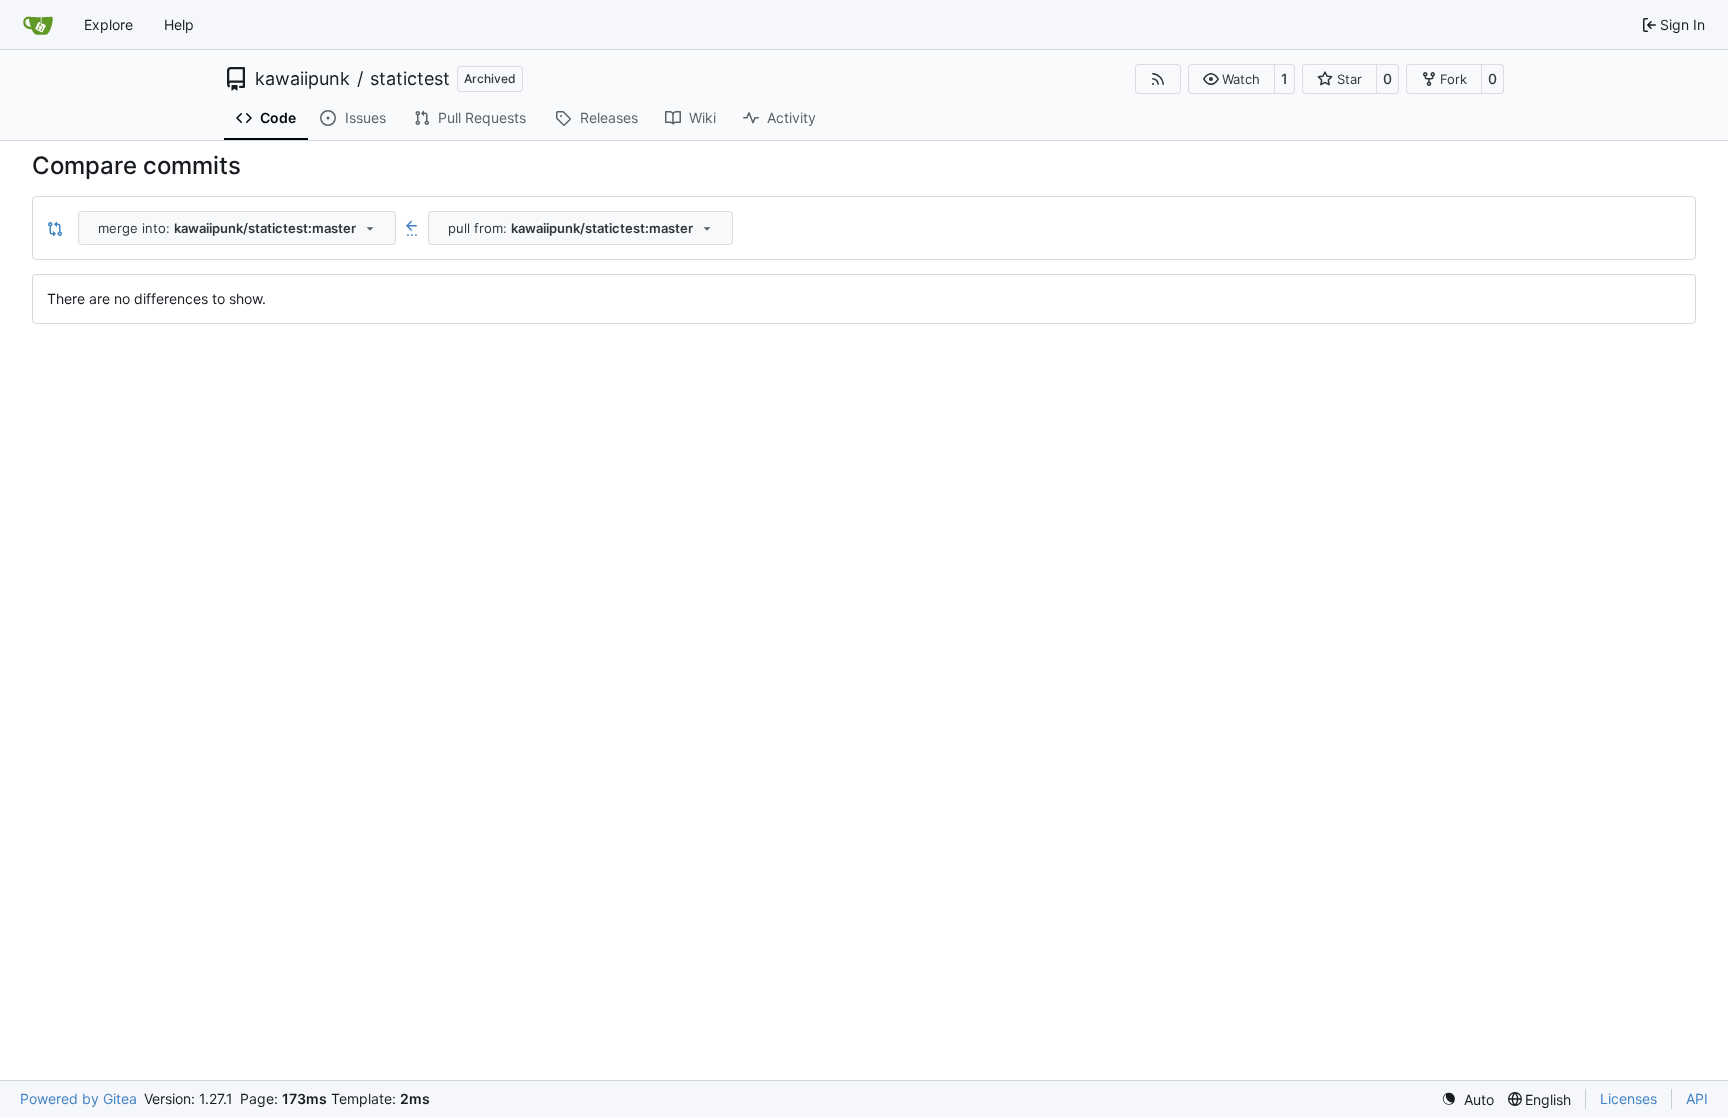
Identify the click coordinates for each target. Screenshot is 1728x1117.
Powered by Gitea (78, 1098)
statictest (410, 79)
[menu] (1467, 1099)
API (1697, 1098)
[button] (1231, 79)
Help (179, 24)
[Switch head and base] (55, 228)
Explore (108, 24)
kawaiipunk (302, 79)
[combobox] (237, 228)
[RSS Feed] (1158, 79)
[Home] (38, 25)
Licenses (1628, 1098)
